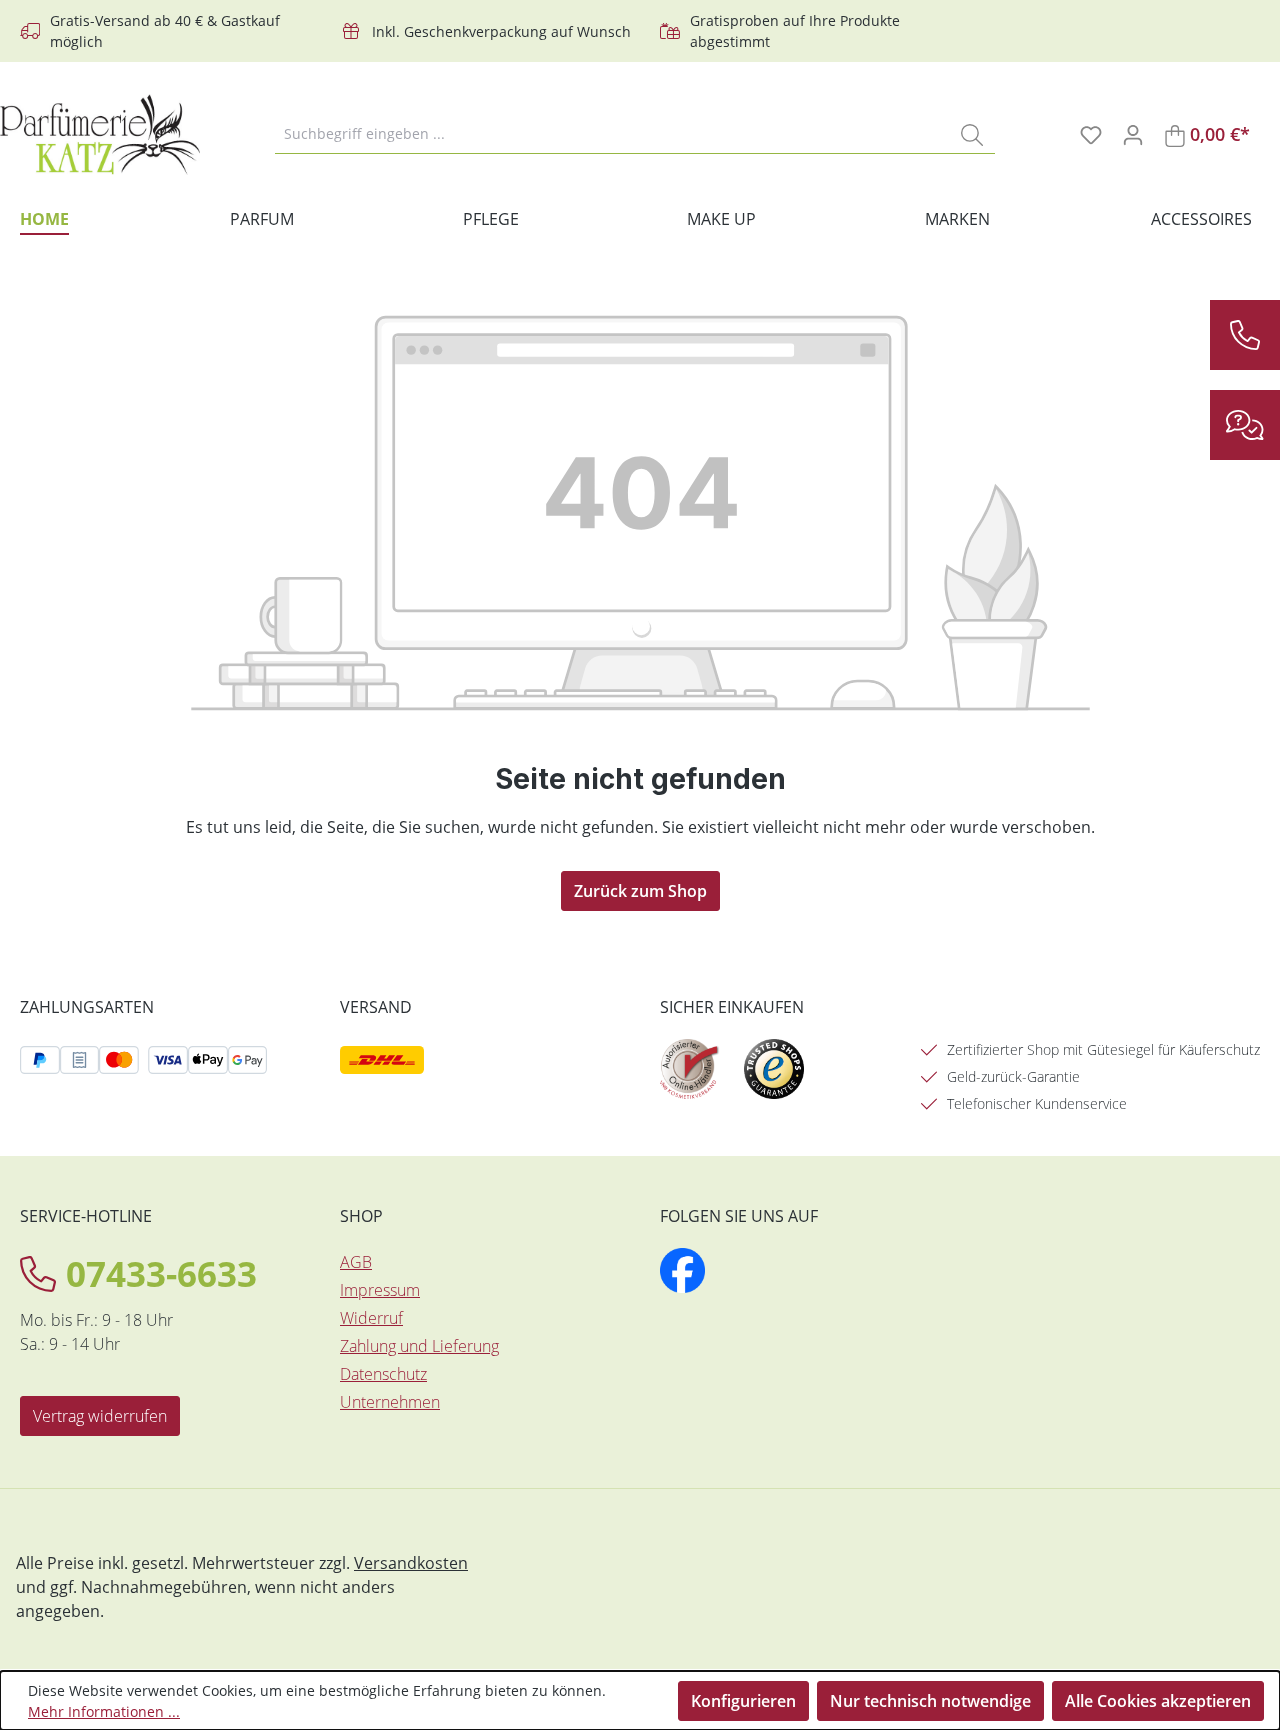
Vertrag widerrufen (100, 1416)
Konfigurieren (743, 1701)
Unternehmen (390, 1402)
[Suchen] (972, 134)
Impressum (380, 1290)
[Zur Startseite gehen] (100, 134)
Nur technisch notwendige (930, 1701)
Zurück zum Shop (640, 891)
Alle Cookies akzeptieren (1158, 1701)
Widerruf (371, 1318)
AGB (356, 1262)
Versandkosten (411, 1563)
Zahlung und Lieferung (419, 1346)
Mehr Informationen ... (104, 1711)
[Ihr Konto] (1133, 134)
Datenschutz (383, 1374)
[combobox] (612, 134)
